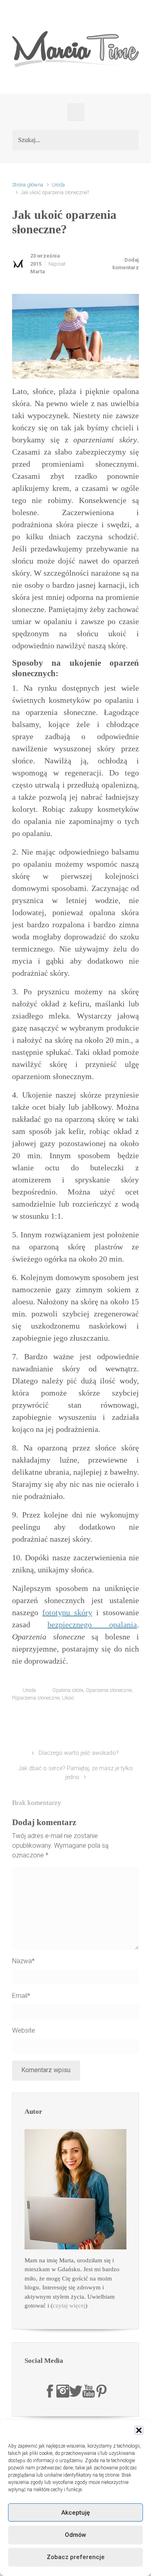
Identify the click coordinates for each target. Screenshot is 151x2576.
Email (21, 1996)
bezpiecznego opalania (92, 1624)
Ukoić (68, 1698)
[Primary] (76, 112)
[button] (139, 2430)
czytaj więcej (69, 2306)
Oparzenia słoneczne (109, 1690)
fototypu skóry (67, 1612)
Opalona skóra (68, 1690)
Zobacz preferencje (76, 2557)
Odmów (75, 2535)
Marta (37, 271)
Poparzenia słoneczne (36, 1698)
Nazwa (23, 1961)
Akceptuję (75, 2513)
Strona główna (28, 185)
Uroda (58, 185)
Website (24, 2030)
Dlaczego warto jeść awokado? (79, 1753)
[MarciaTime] (50, 2391)
